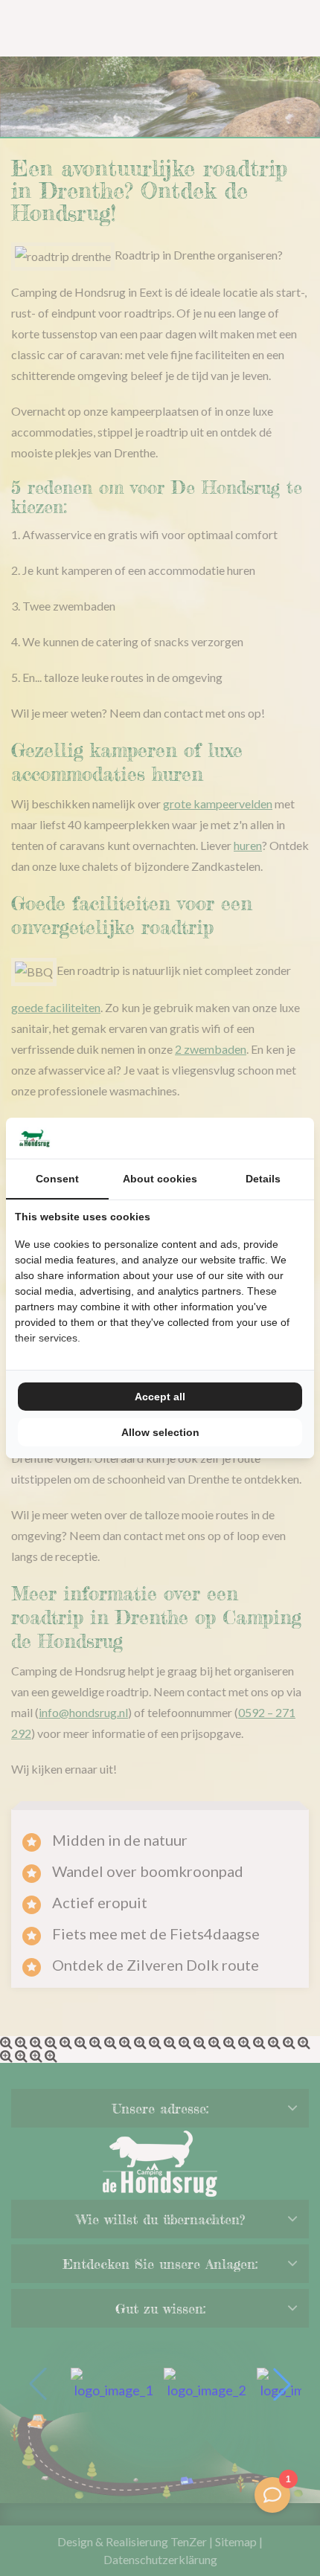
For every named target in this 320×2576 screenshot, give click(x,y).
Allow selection (160, 1432)
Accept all (160, 1397)
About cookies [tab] (160, 1179)
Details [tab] (263, 1179)
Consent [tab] (57, 1179)
